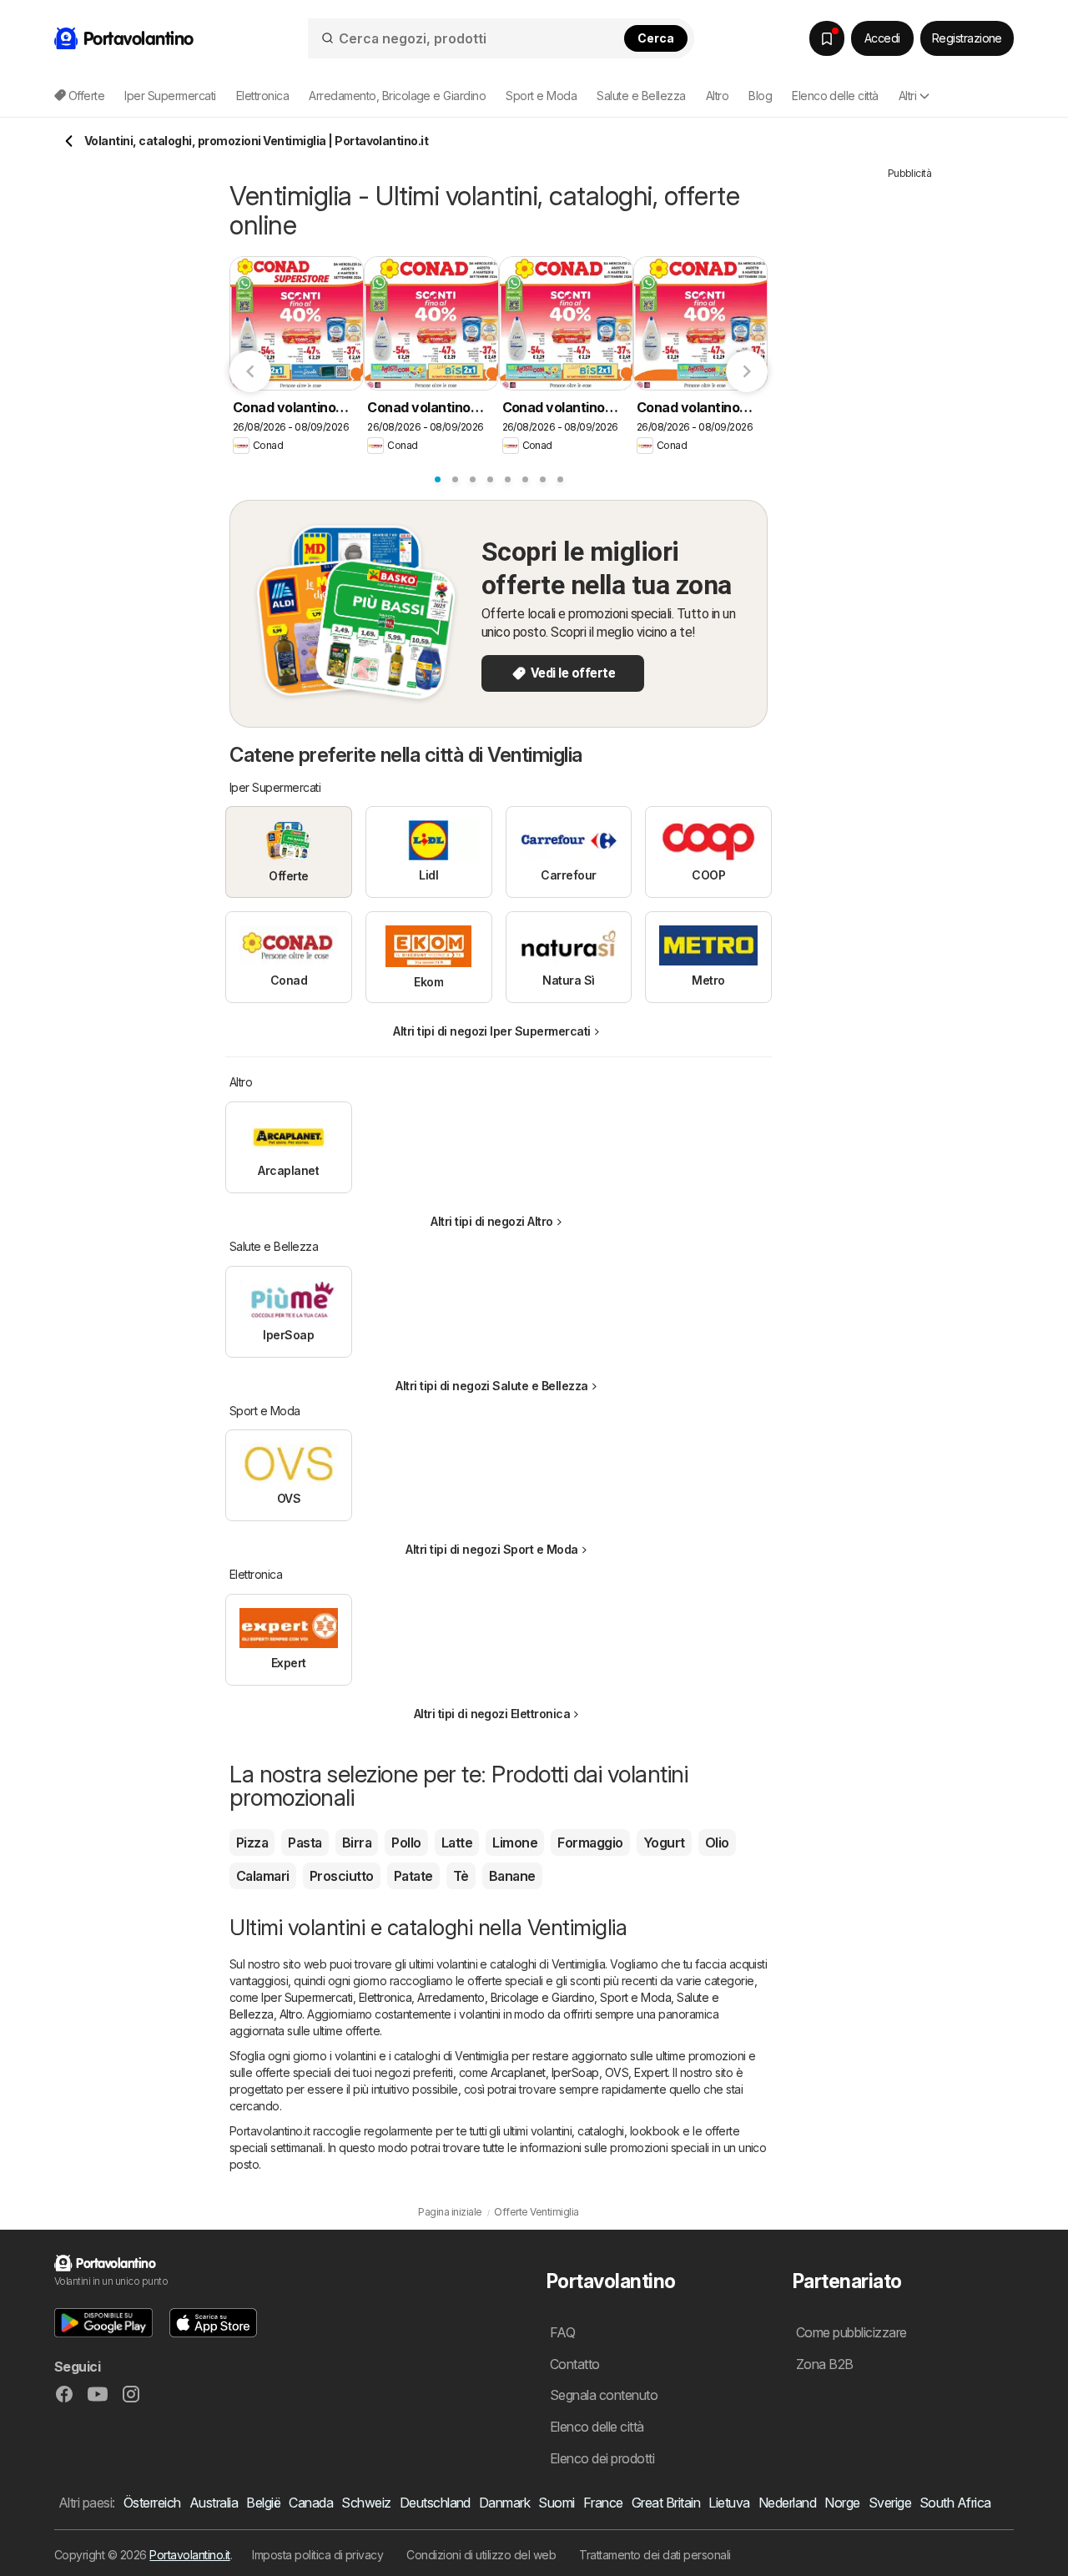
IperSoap (575, 2072)
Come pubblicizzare (851, 2332)
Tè (461, 1876)
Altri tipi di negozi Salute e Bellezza (492, 1386)
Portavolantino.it (189, 2555)
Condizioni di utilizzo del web (481, 2555)
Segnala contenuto (604, 2395)
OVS (617, 2072)
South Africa (955, 2503)
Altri (907, 96)
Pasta (305, 1843)
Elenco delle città (835, 96)
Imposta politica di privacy (317, 2555)
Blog (760, 96)
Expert (651, 2072)
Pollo (406, 1843)
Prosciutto (342, 1876)
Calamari (263, 1876)
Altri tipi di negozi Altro (492, 1221)
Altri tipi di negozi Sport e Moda (491, 1549)
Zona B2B (825, 2364)
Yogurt (664, 1843)
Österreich (152, 2503)
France (603, 2503)
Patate (413, 1876)
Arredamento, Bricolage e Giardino (506, 1997)
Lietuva (729, 2503)
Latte (457, 1843)
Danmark (504, 2503)
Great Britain (666, 2503)
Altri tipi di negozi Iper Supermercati (492, 1031)
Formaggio (590, 1843)
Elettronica (385, 1997)
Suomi (556, 2503)
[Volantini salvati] (827, 38)
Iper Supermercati (307, 1997)
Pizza (252, 1843)
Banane (512, 1876)
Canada (311, 2503)
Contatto (575, 2364)
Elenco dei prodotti (602, 2458)
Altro (291, 2014)
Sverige (890, 2503)
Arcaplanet (518, 2072)
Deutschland (435, 2503)
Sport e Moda (635, 1997)
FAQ (562, 2332)
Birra (357, 1843)
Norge (842, 2503)
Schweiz (366, 2503)
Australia (214, 2503)
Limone (515, 1843)
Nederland (787, 2503)
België (263, 2503)
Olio (717, 1843)
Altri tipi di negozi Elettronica (492, 1714)
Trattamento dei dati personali (655, 2555)
